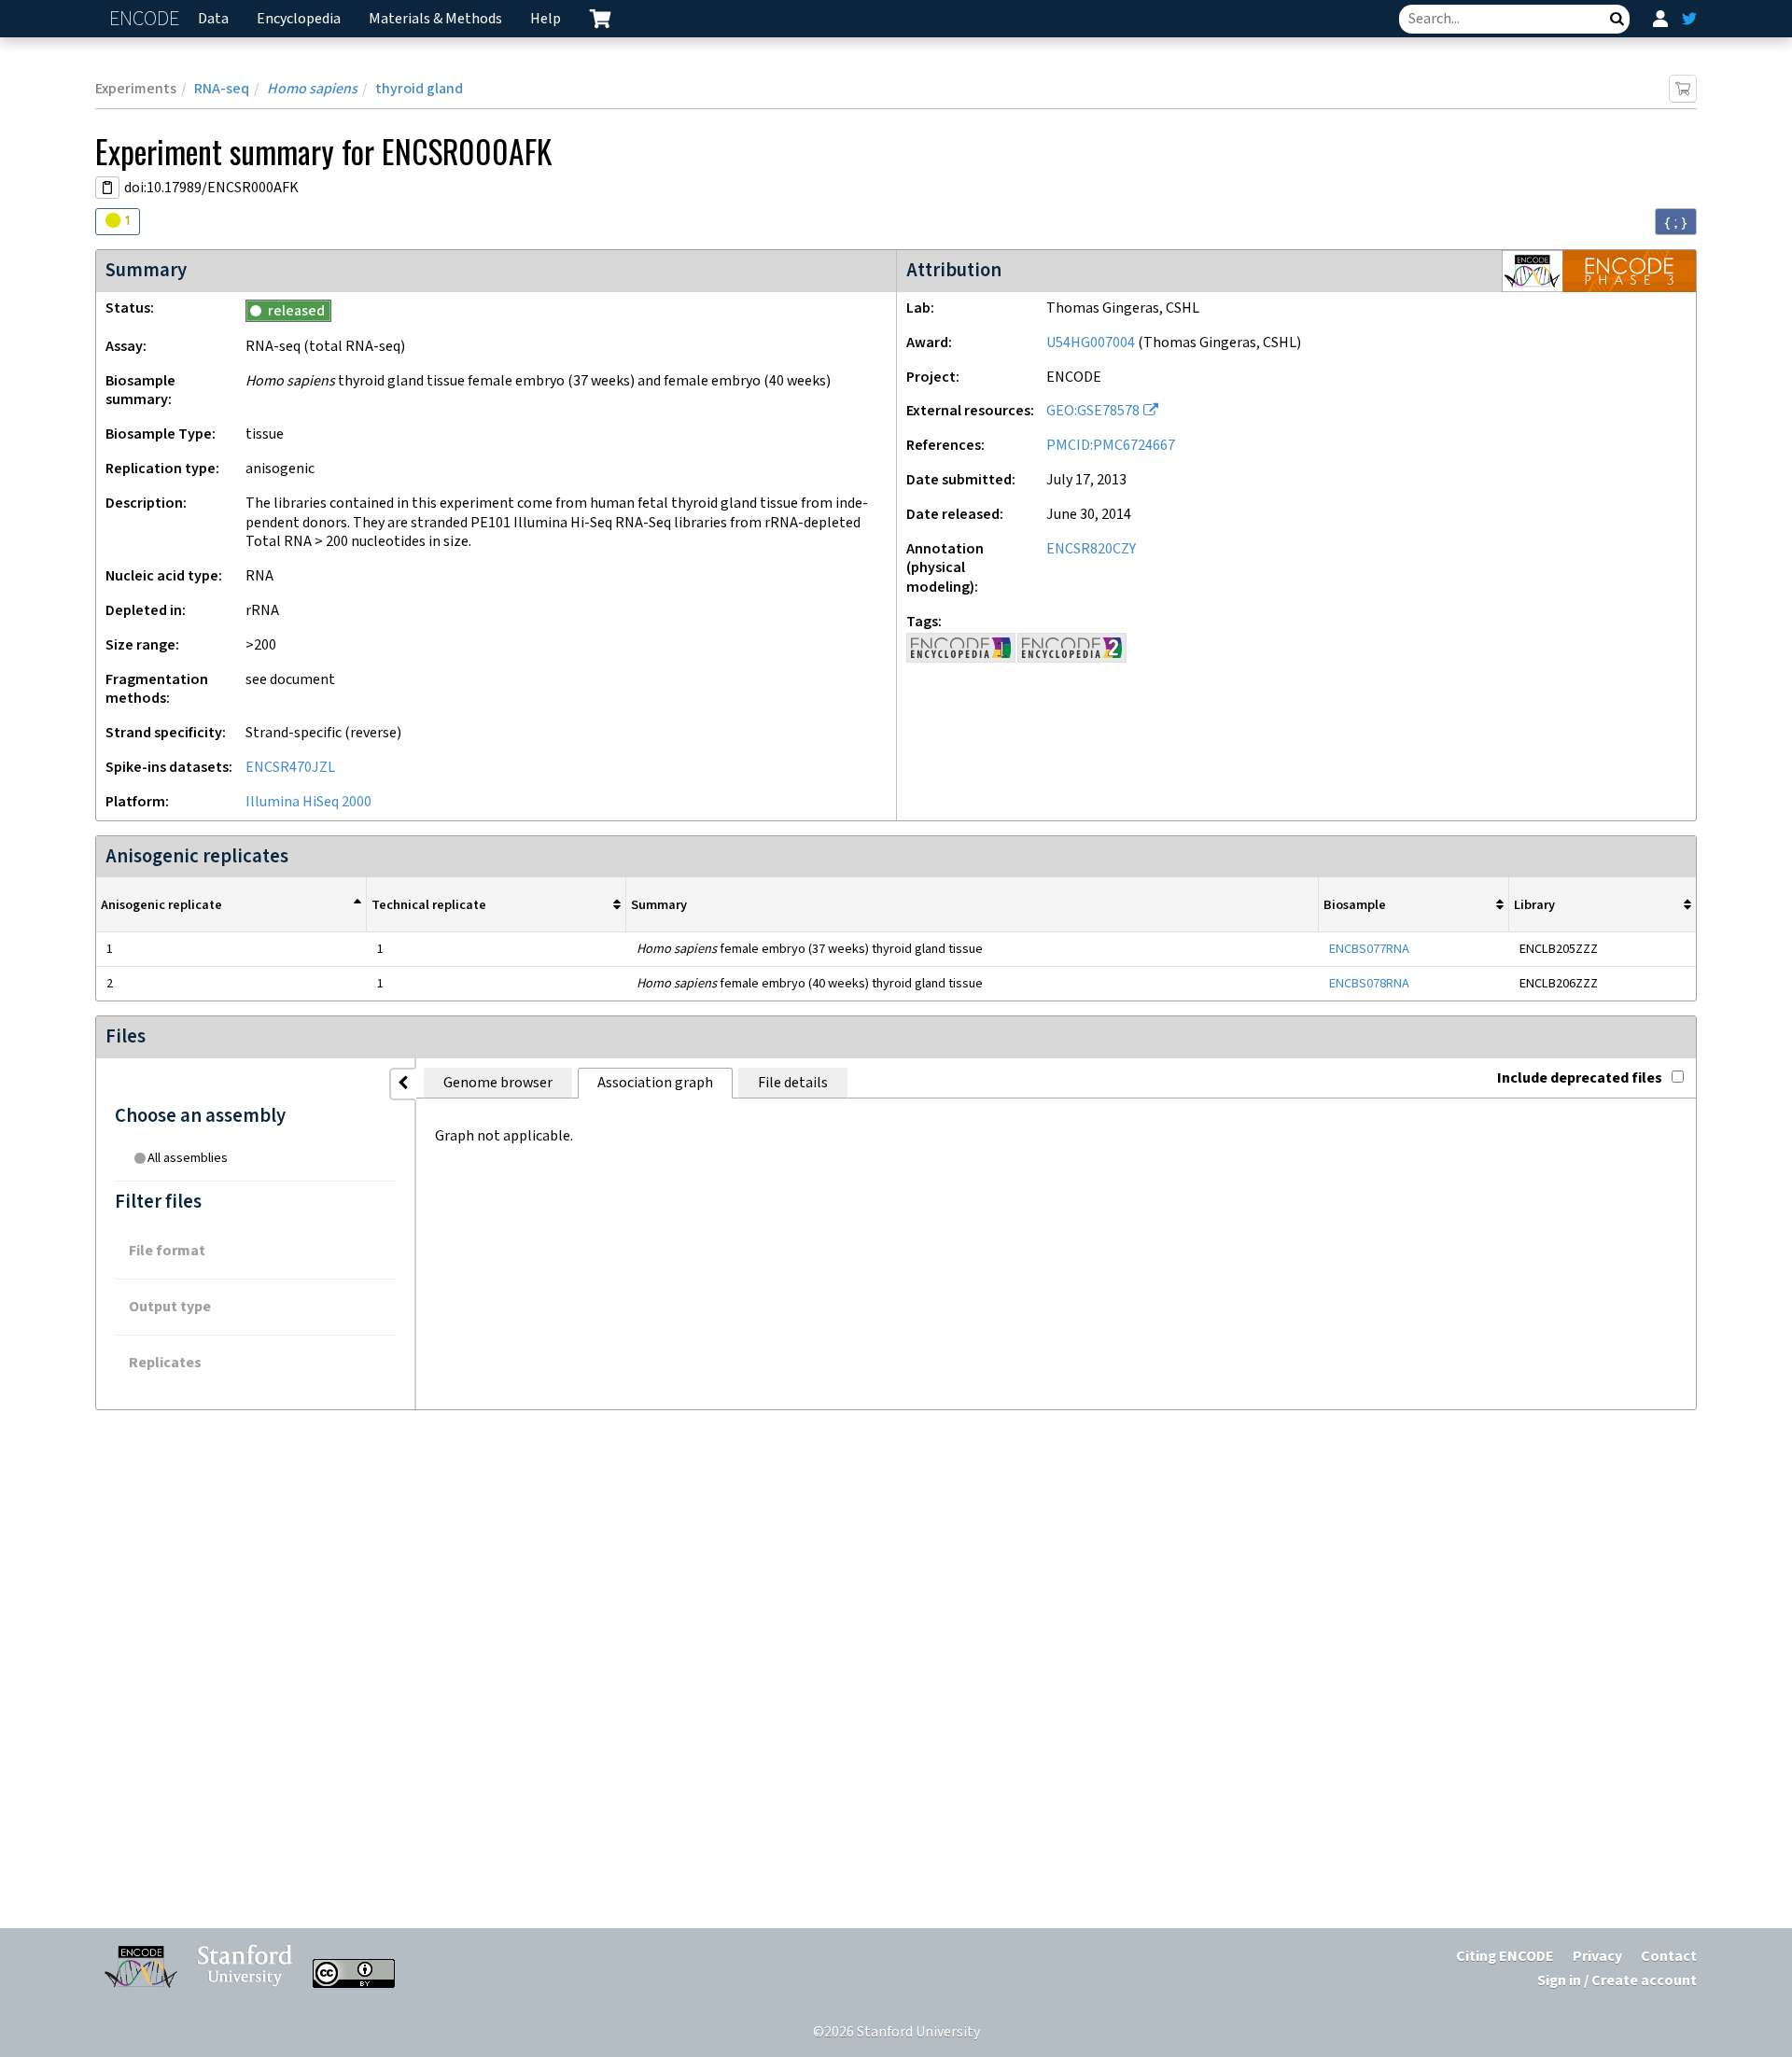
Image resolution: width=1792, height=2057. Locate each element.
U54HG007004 (1091, 343)
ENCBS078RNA (1369, 983)
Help (546, 19)
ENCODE (147, 19)
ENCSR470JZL (290, 768)
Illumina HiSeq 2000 (308, 802)
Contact (1669, 1957)
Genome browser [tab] (498, 1083)
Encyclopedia (299, 19)
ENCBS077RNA (1369, 949)
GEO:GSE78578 (1093, 411)
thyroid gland (419, 89)
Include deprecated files (1580, 1078)
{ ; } (1676, 222)
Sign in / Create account (1617, 1981)
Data (213, 19)
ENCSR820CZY (1091, 549)
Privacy (1597, 1957)
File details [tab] (793, 1083)
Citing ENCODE (1505, 1957)
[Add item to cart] (1683, 89)
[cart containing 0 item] (600, 19)
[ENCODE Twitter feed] (1689, 19)
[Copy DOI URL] (107, 188)
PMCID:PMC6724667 (1111, 446)
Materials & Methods (435, 19)
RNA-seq (222, 89)
